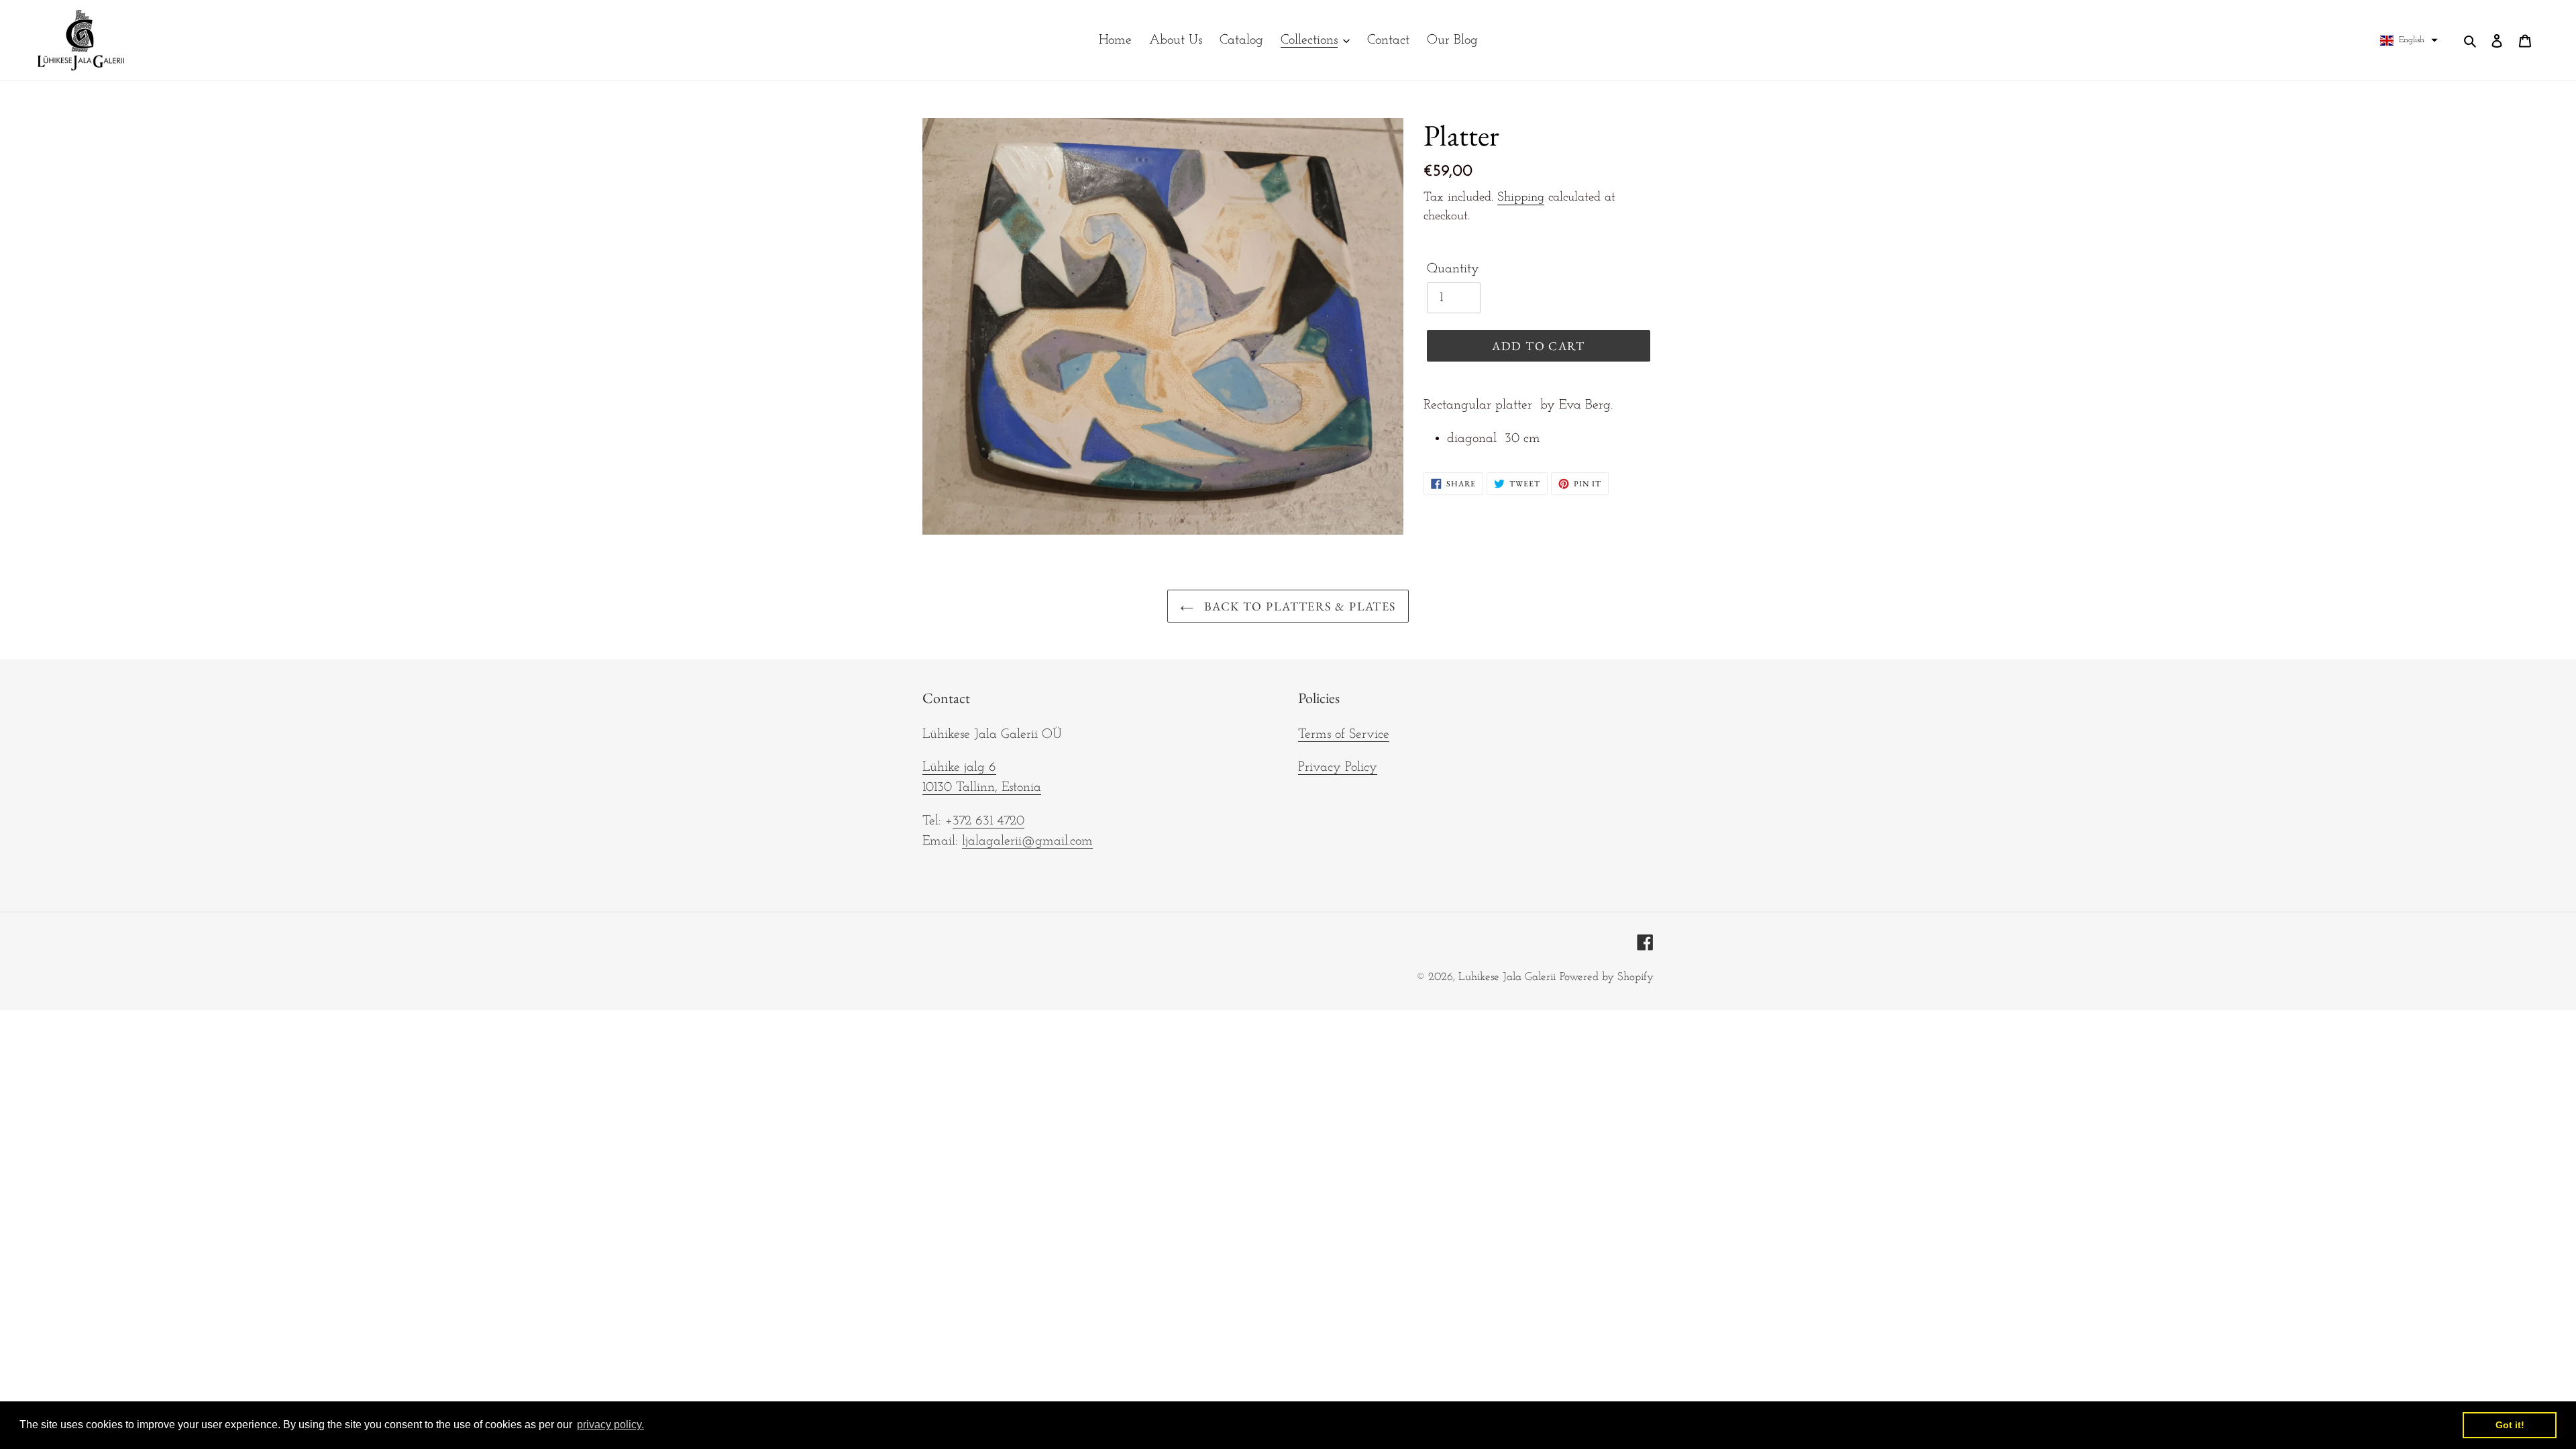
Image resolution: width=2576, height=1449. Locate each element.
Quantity (1453, 269)
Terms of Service (1344, 735)
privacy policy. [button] (610, 1425)
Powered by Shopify (1607, 977)
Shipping (1521, 198)
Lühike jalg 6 (959, 767)
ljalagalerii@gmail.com (1027, 841)
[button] (2409, 40)
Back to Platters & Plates (1298, 606)
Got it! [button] (2510, 1425)
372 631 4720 (988, 821)
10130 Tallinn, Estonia (982, 788)
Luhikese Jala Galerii (1507, 977)
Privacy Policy (1338, 767)
